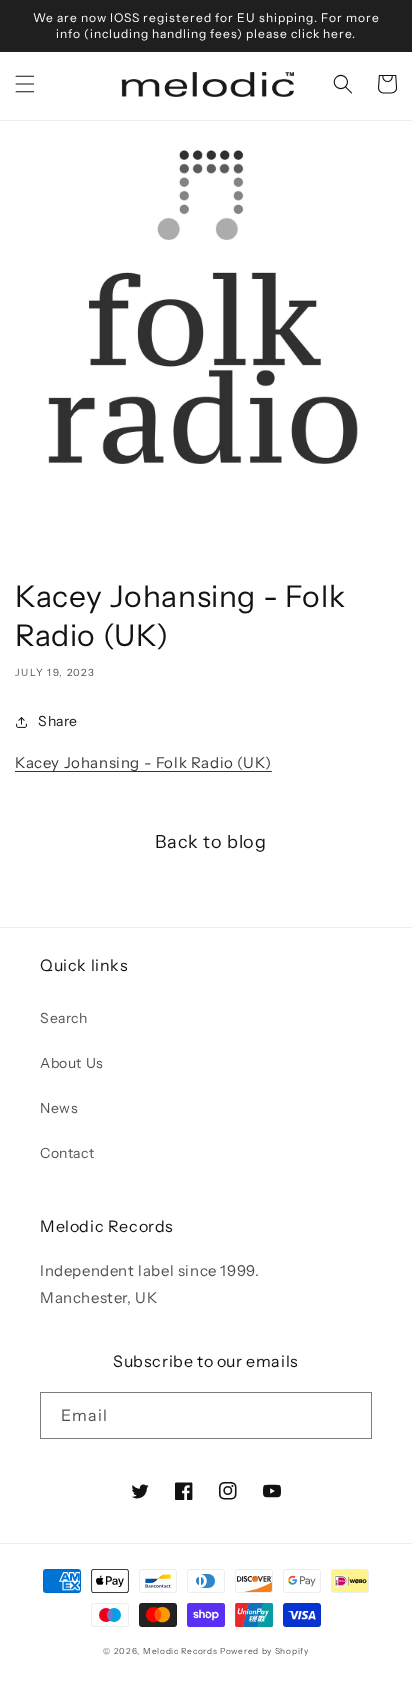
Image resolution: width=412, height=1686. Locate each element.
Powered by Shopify (264, 1651)
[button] (25, 84)
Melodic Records (180, 1651)
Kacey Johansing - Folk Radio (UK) (143, 762)
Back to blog (210, 842)
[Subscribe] (349, 1415)
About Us (72, 1063)
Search (64, 1018)
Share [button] (58, 721)
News (59, 1108)
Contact (67, 1153)
